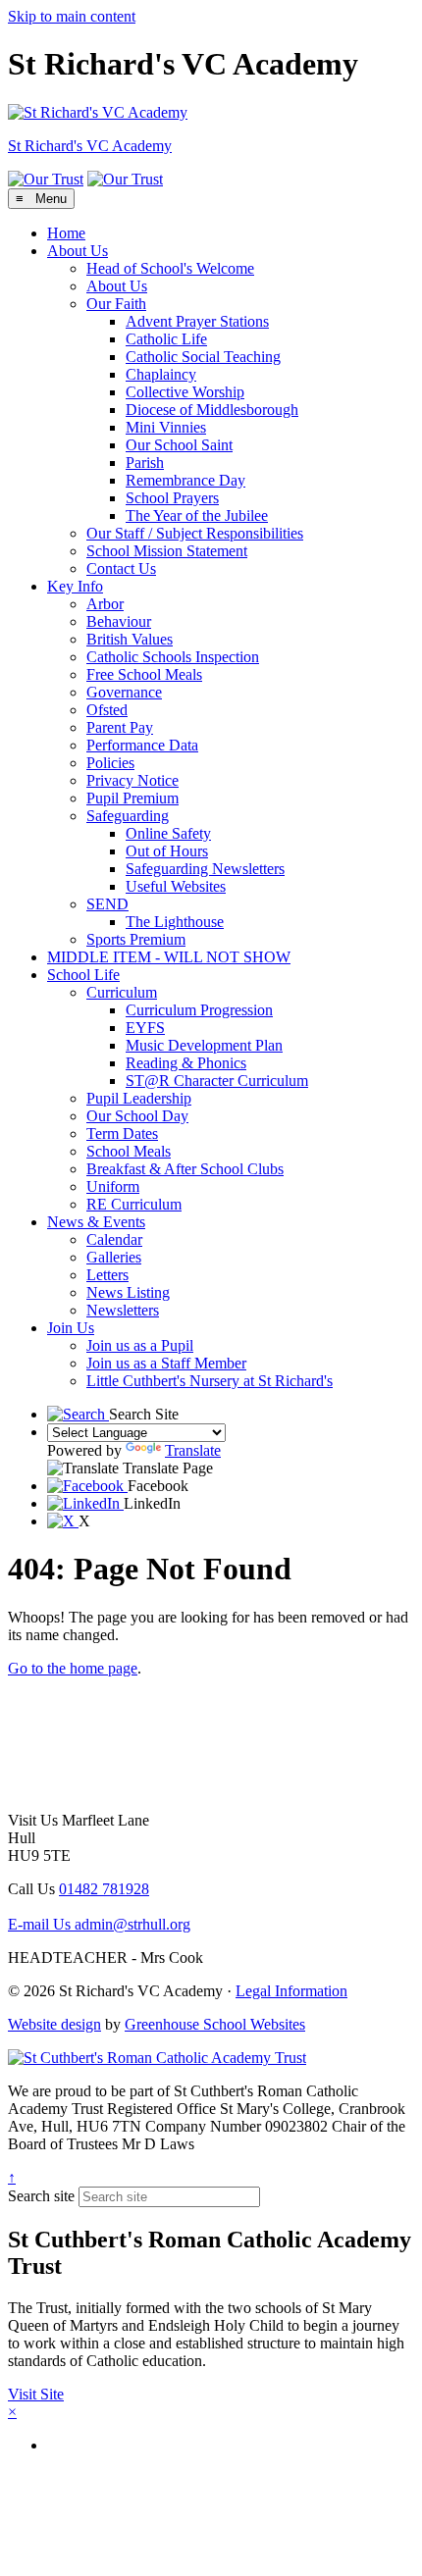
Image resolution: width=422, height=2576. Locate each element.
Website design (54, 2024)
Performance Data (142, 745)
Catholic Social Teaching (203, 357)
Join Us (71, 1328)
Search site (41, 2196)
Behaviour (119, 621)
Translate (193, 1450)
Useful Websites (176, 886)
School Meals (129, 1151)
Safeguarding (128, 816)
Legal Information (291, 1991)
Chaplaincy (161, 374)
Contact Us (121, 568)
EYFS (145, 1028)
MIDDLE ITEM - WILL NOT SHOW (169, 957)
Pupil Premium (132, 798)
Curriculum (122, 992)
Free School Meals (144, 674)
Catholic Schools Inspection (173, 657)
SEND (107, 904)
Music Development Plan (204, 1045)
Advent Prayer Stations (197, 321)
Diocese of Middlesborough (212, 410)
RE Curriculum (134, 1204)
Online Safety (168, 833)
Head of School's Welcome (170, 268)
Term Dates (122, 1133)
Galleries (114, 1257)
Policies (110, 763)
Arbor (105, 604)
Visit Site (36, 2394)
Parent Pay (120, 727)
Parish (145, 463)
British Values (130, 639)
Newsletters (123, 1310)
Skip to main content (72, 16)
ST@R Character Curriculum (217, 1081)
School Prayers (172, 498)
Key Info (75, 586)
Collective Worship (185, 392)
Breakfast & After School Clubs (185, 1169)
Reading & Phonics (186, 1063)
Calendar (114, 1239)
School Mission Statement (167, 551)
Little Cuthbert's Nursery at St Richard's (210, 1381)
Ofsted (107, 710)
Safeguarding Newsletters (205, 869)
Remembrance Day (185, 480)
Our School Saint (179, 445)
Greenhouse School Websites (215, 2024)
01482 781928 (104, 1889)
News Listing (128, 1292)
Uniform (113, 1186)
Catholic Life (166, 339)
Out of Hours (167, 851)
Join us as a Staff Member (166, 1363)
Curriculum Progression (199, 1010)
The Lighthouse (175, 922)
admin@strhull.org (99, 1924)
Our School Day (137, 1116)
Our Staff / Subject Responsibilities (195, 533)
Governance (124, 692)
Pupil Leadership (139, 1098)
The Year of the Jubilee (197, 515)
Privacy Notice (132, 780)
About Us (78, 251)
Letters (107, 1275)
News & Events (96, 1222)
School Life (83, 975)
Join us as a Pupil (140, 1345)
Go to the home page (73, 1668)
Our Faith (116, 304)
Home (66, 233)
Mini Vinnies (166, 427)
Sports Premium (136, 939)
